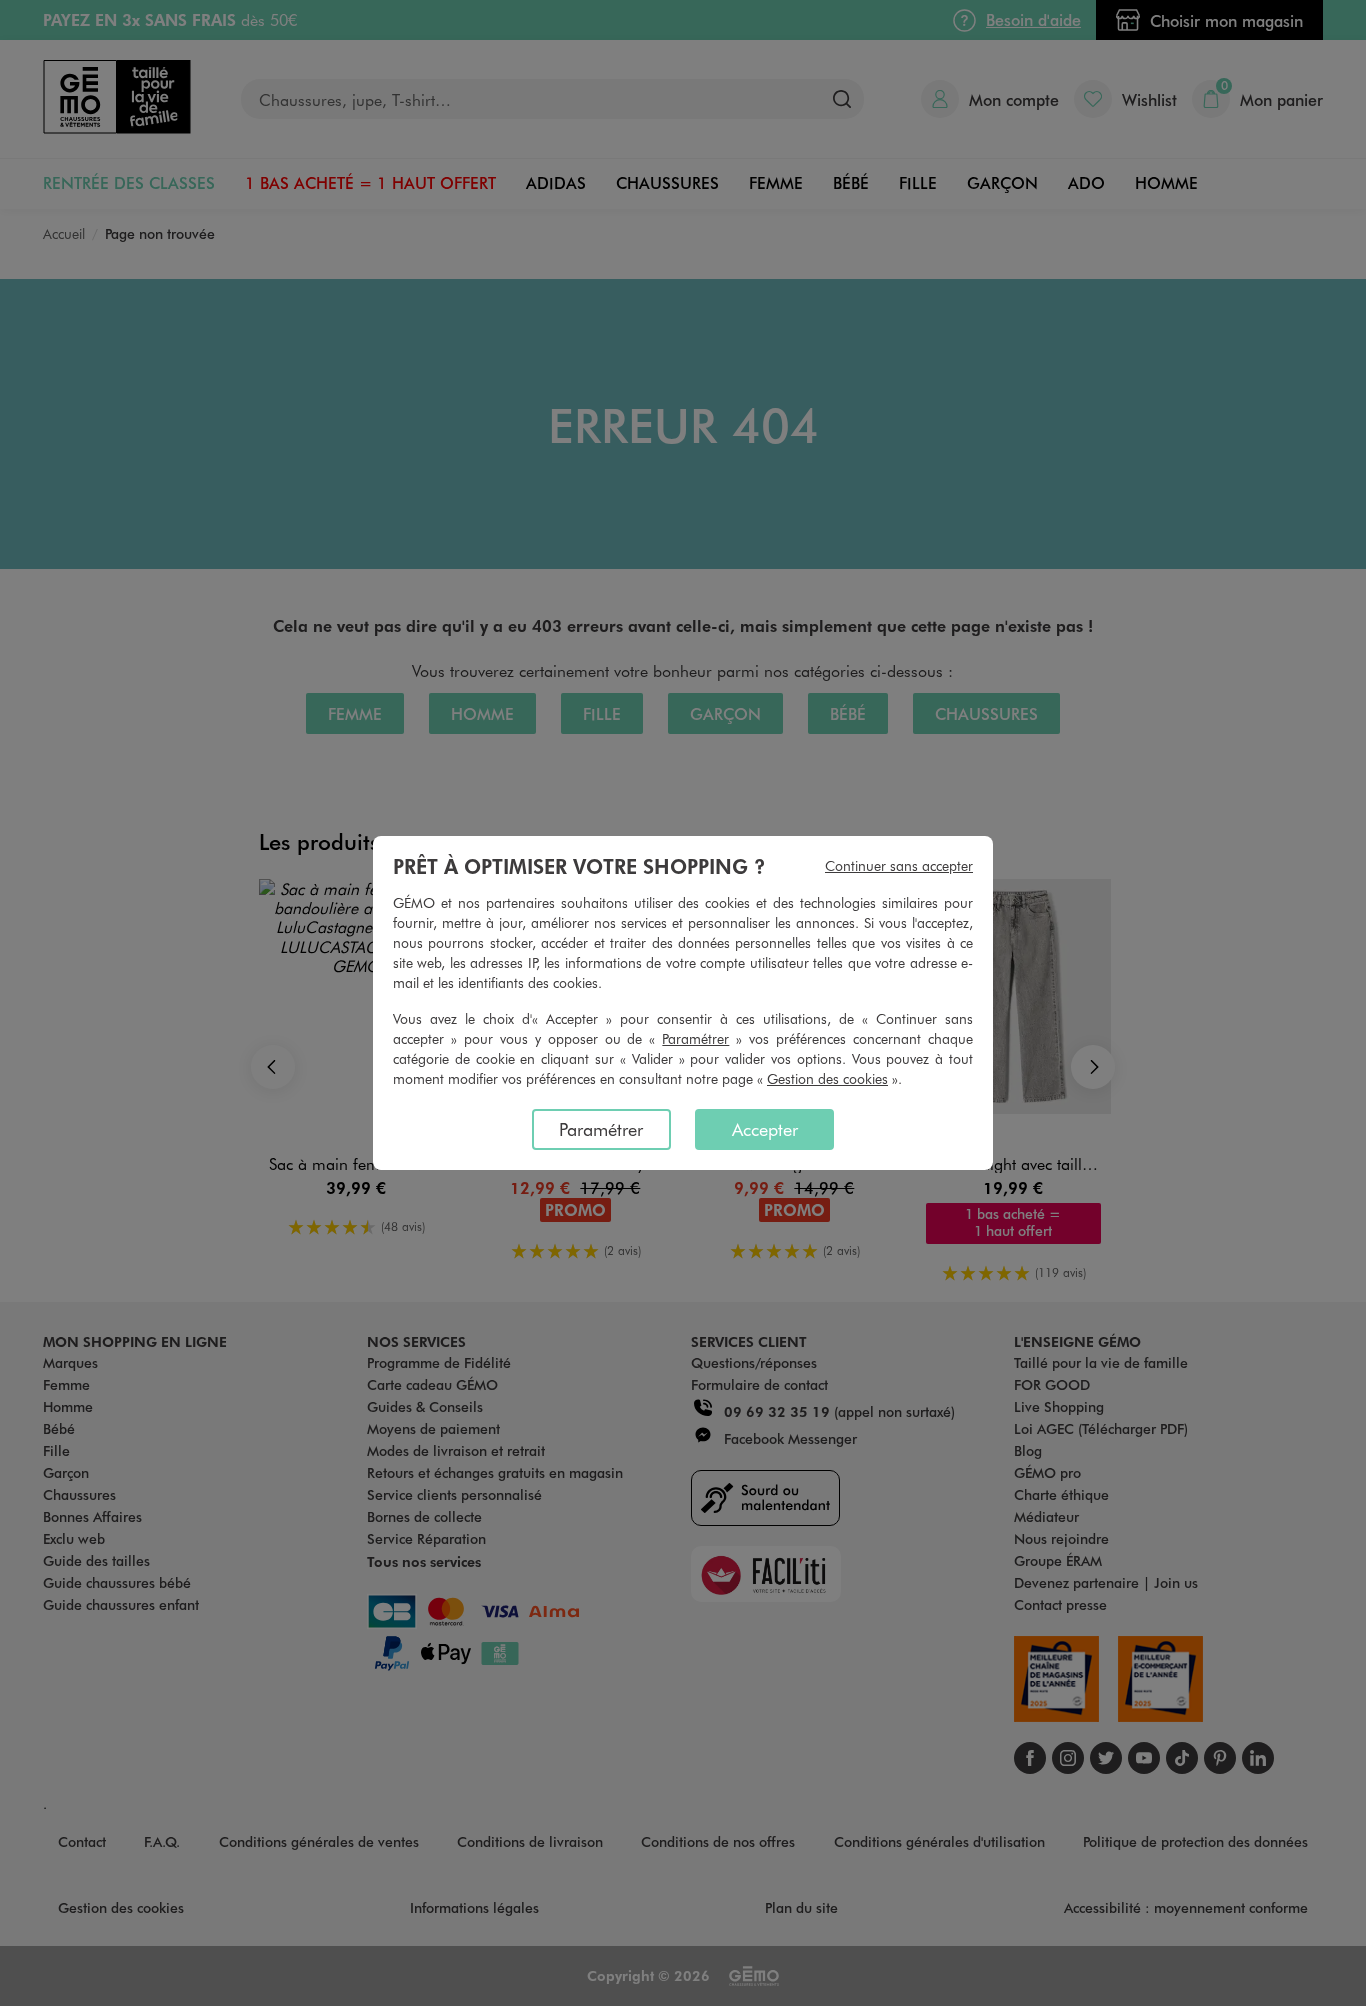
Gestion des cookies (827, 1078)
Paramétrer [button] (695, 1038)
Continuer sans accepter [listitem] (899, 865)
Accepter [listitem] (765, 1129)
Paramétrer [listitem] (601, 1129)
